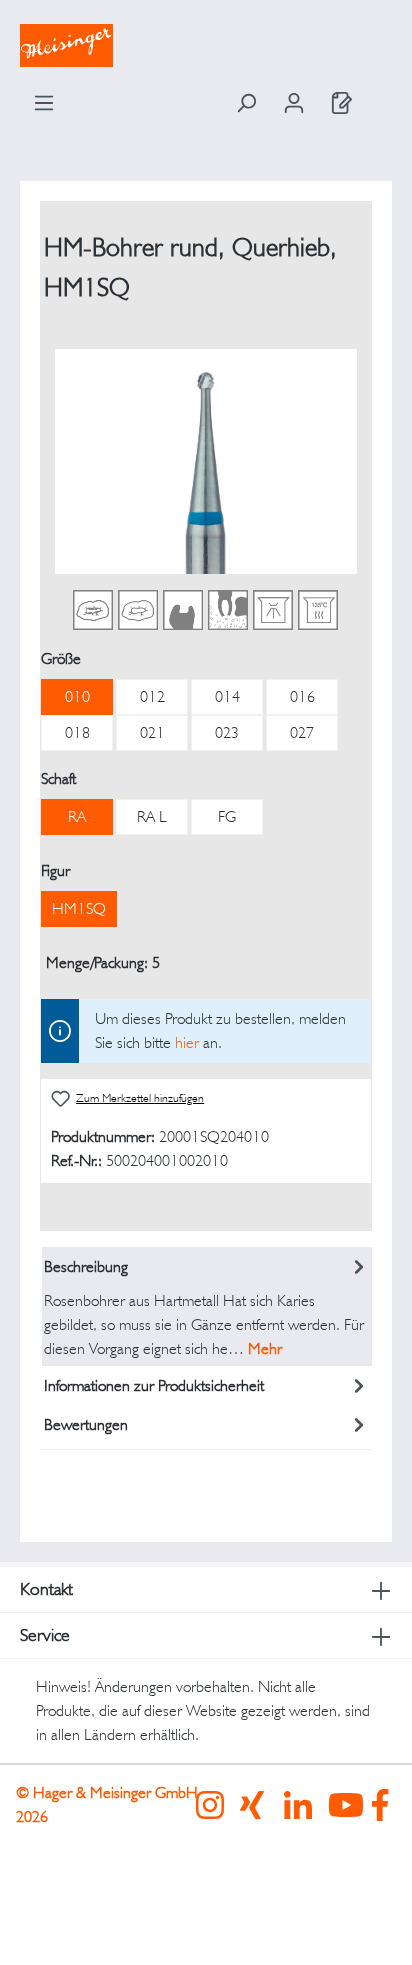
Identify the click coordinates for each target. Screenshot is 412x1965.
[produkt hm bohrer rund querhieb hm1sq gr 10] (205, 461)
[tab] (207, 1306)
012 (152, 696)
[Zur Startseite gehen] (206, 45)
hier (187, 1042)
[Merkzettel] (342, 103)
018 (77, 732)
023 (227, 732)
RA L (152, 816)
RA (77, 816)
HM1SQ (79, 908)
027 (302, 732)
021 (152, 732)
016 (302, 696)
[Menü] (44, 103)
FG (227, 816)
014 (227, 696)
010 (77, 696)
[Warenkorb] (379, 96)
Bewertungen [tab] (86, 1424)
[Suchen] (246, 103)
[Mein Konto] (294, 103)
